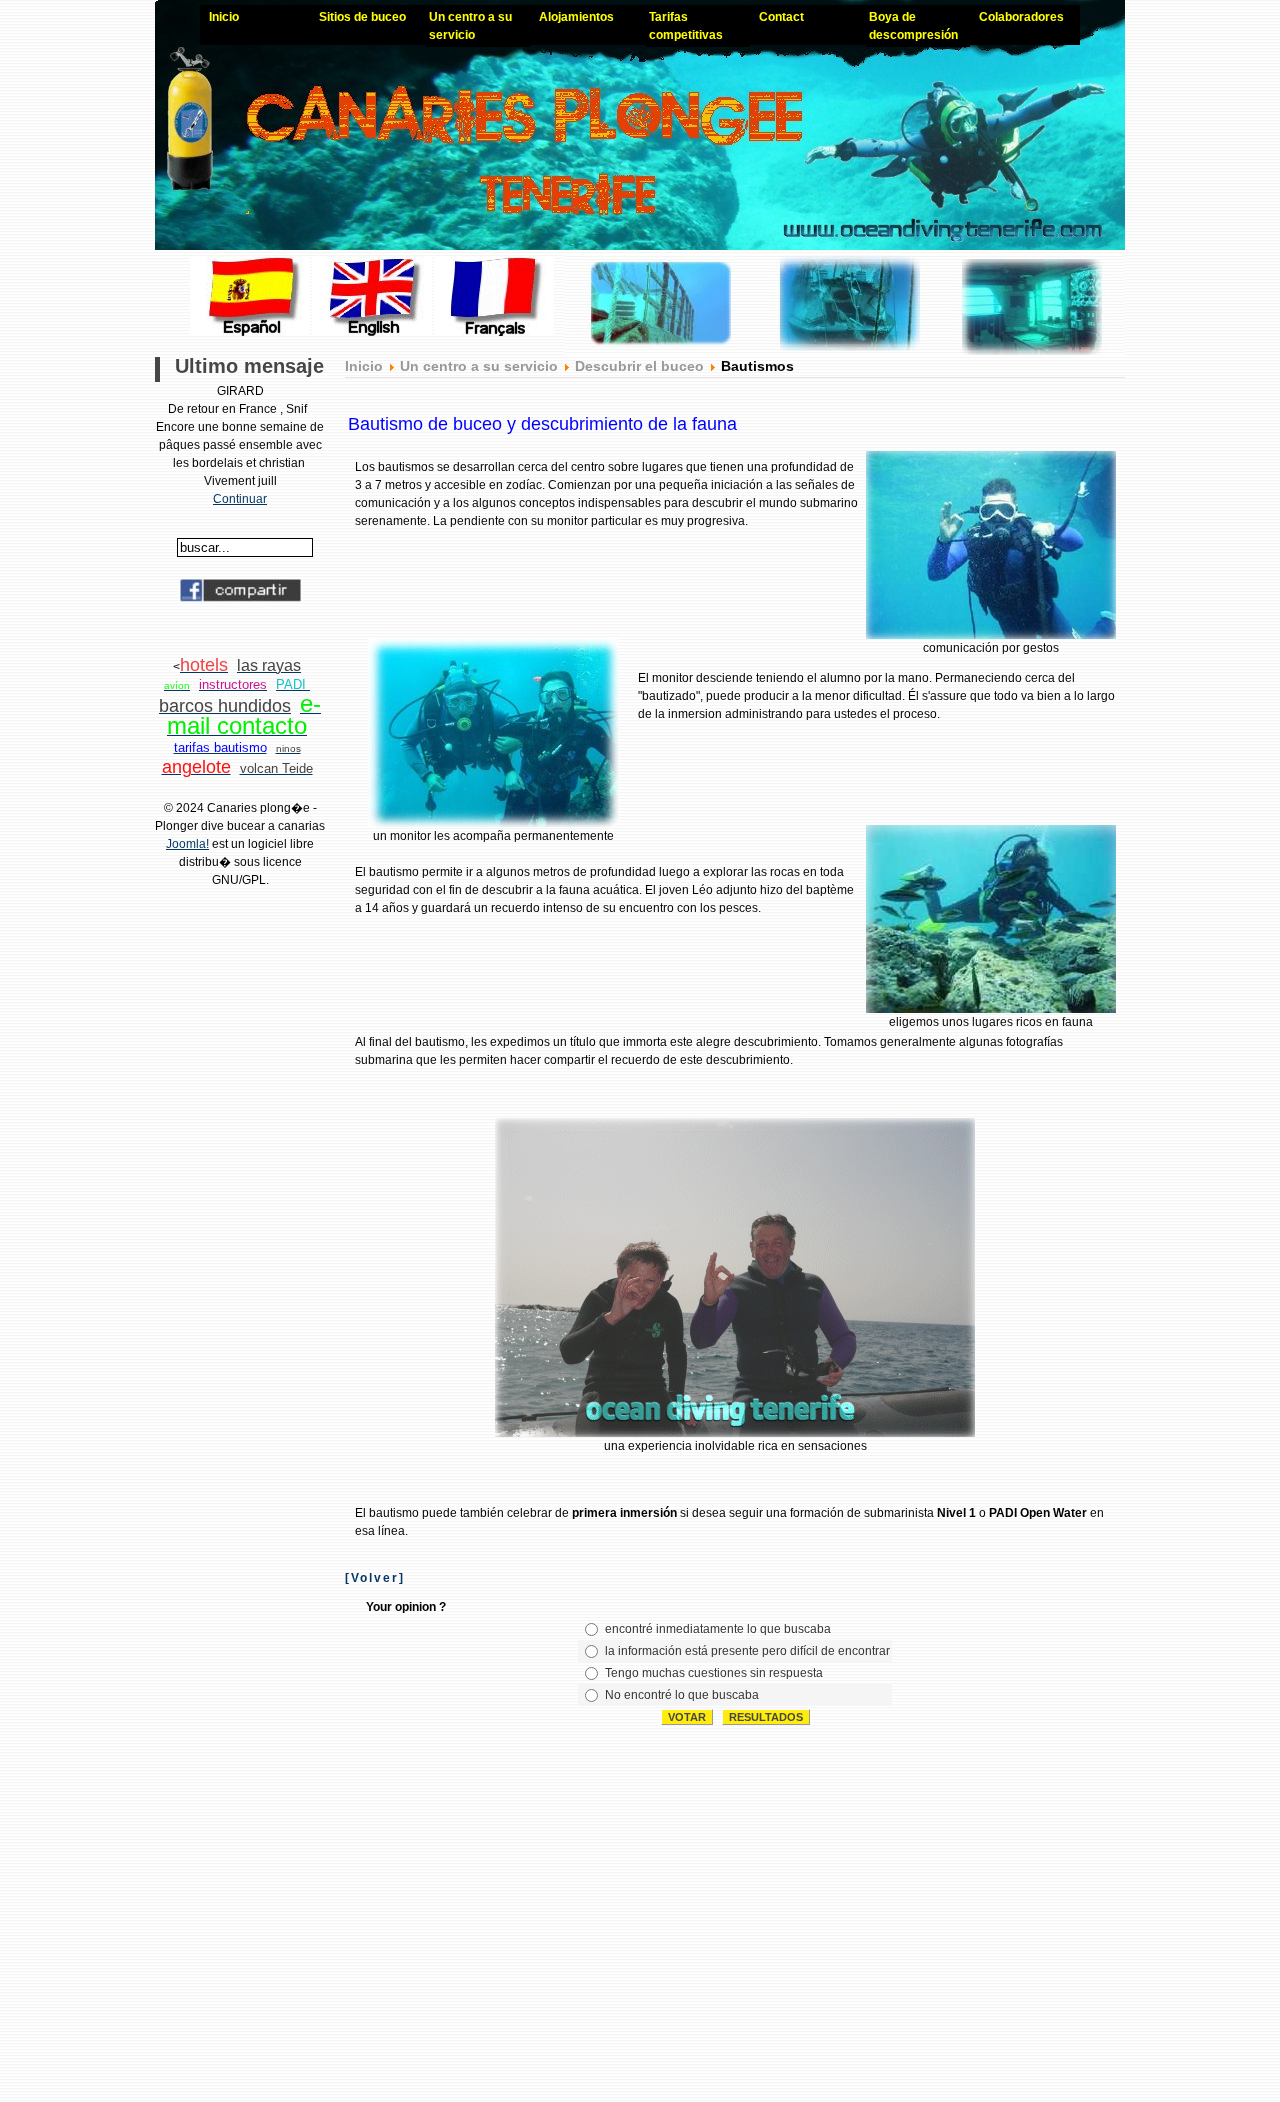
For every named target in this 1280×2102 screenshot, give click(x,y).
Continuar (240, 499)
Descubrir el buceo (639, 366)
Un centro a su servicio (479, 366)
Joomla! (187, 844)
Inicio (364, 366)
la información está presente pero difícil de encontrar (747, 1651)
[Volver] (375, 1578)
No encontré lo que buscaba (682, 1695)
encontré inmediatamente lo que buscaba (718, 1629)
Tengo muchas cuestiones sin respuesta (714, 1673)
